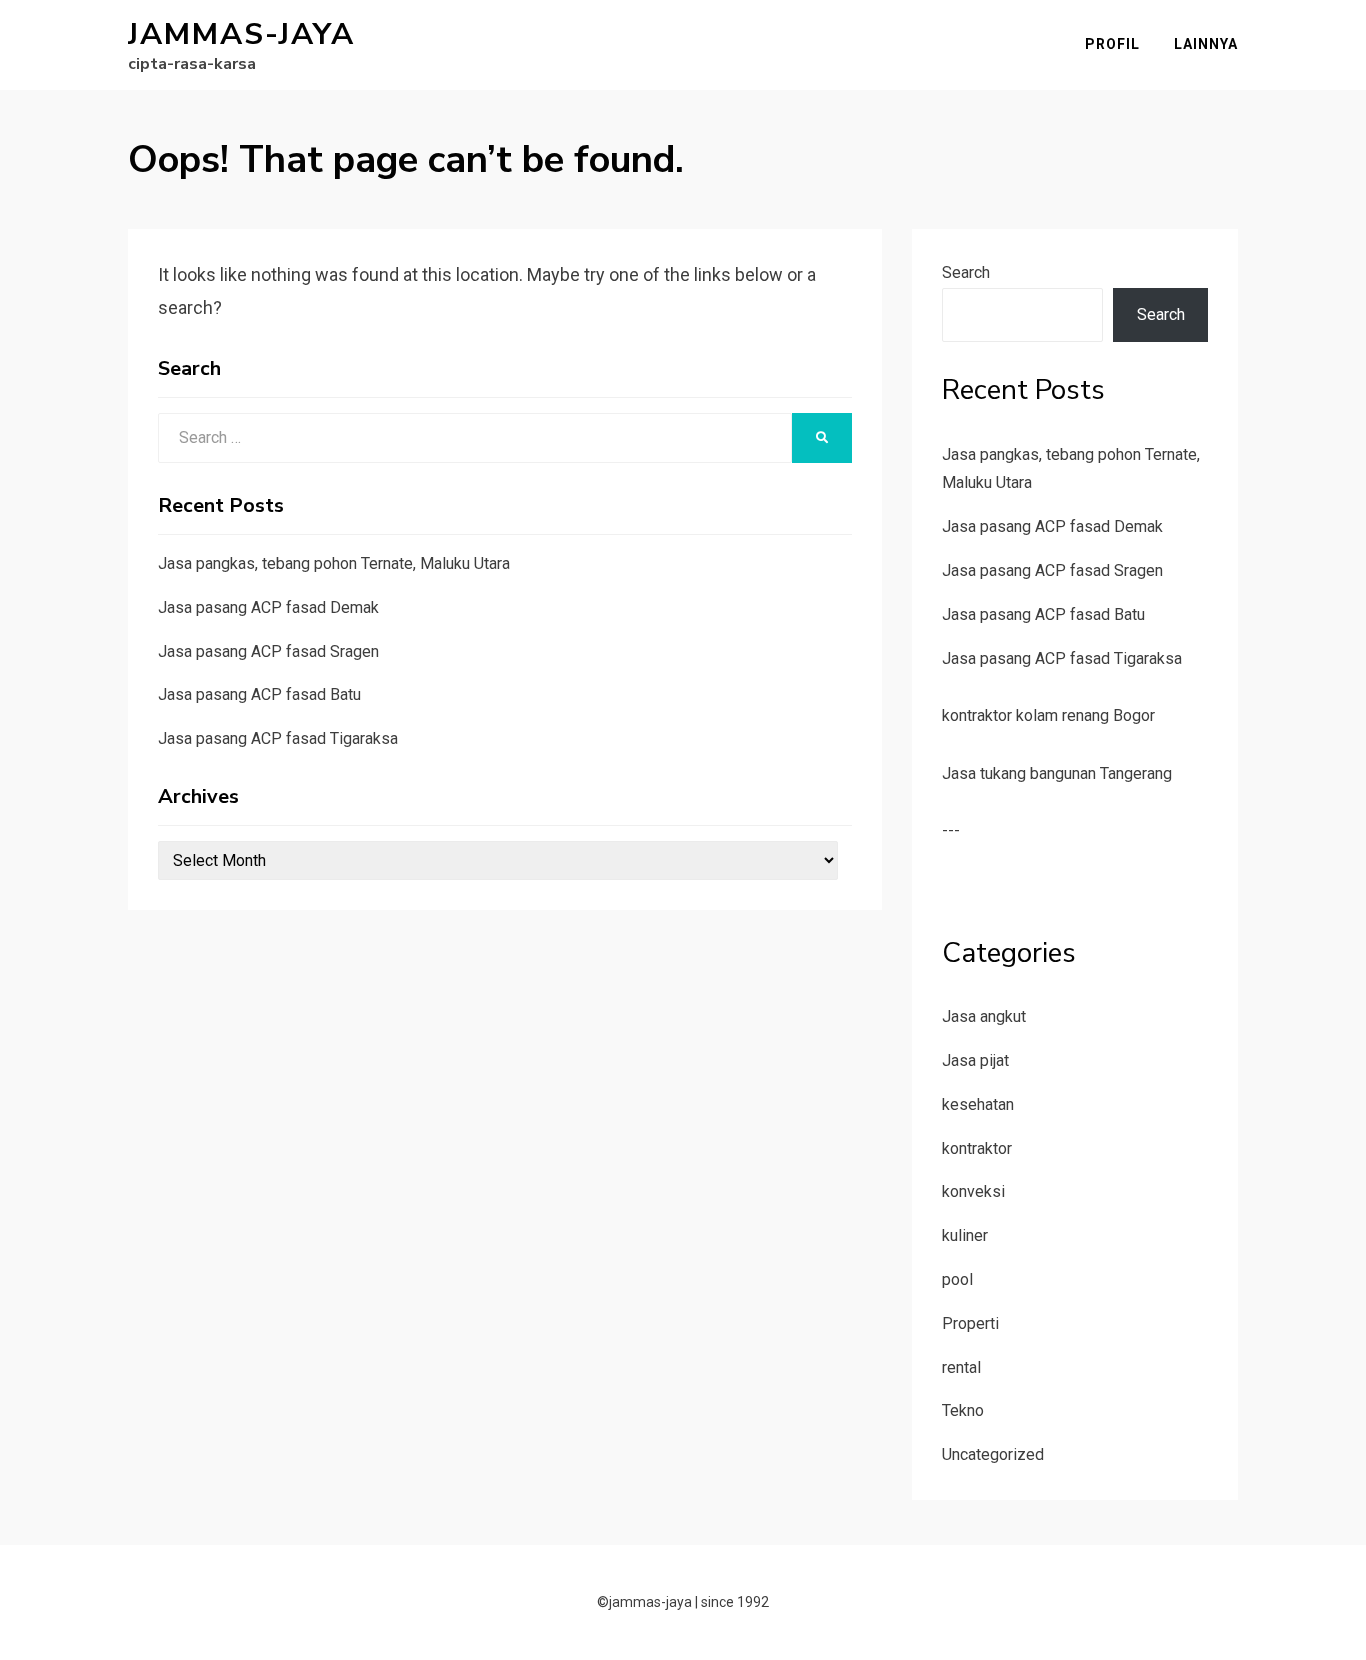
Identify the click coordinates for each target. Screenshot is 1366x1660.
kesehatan (978, 1104)
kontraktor (977, 1148)
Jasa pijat (975, 1060)
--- (951, 830)
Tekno (963, 1410)
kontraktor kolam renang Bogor (1048, 715)
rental (961, 1367)
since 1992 (735, 1602)
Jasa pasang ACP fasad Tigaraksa (278, 738)
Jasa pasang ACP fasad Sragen (268, 651)
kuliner (965, 1235)
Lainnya (1206, 44)
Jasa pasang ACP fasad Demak (268, 607)
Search (966, 272)
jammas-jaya (241, 34)
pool (957, 1279)
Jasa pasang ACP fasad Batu (259, 694)
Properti (970, 1323)
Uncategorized (993, 1454)
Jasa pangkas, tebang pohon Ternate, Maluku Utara (334, 563)
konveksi (973, 1191)
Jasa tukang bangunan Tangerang (1057, 773)
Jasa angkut (984, 1016)
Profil (1112, 44)
